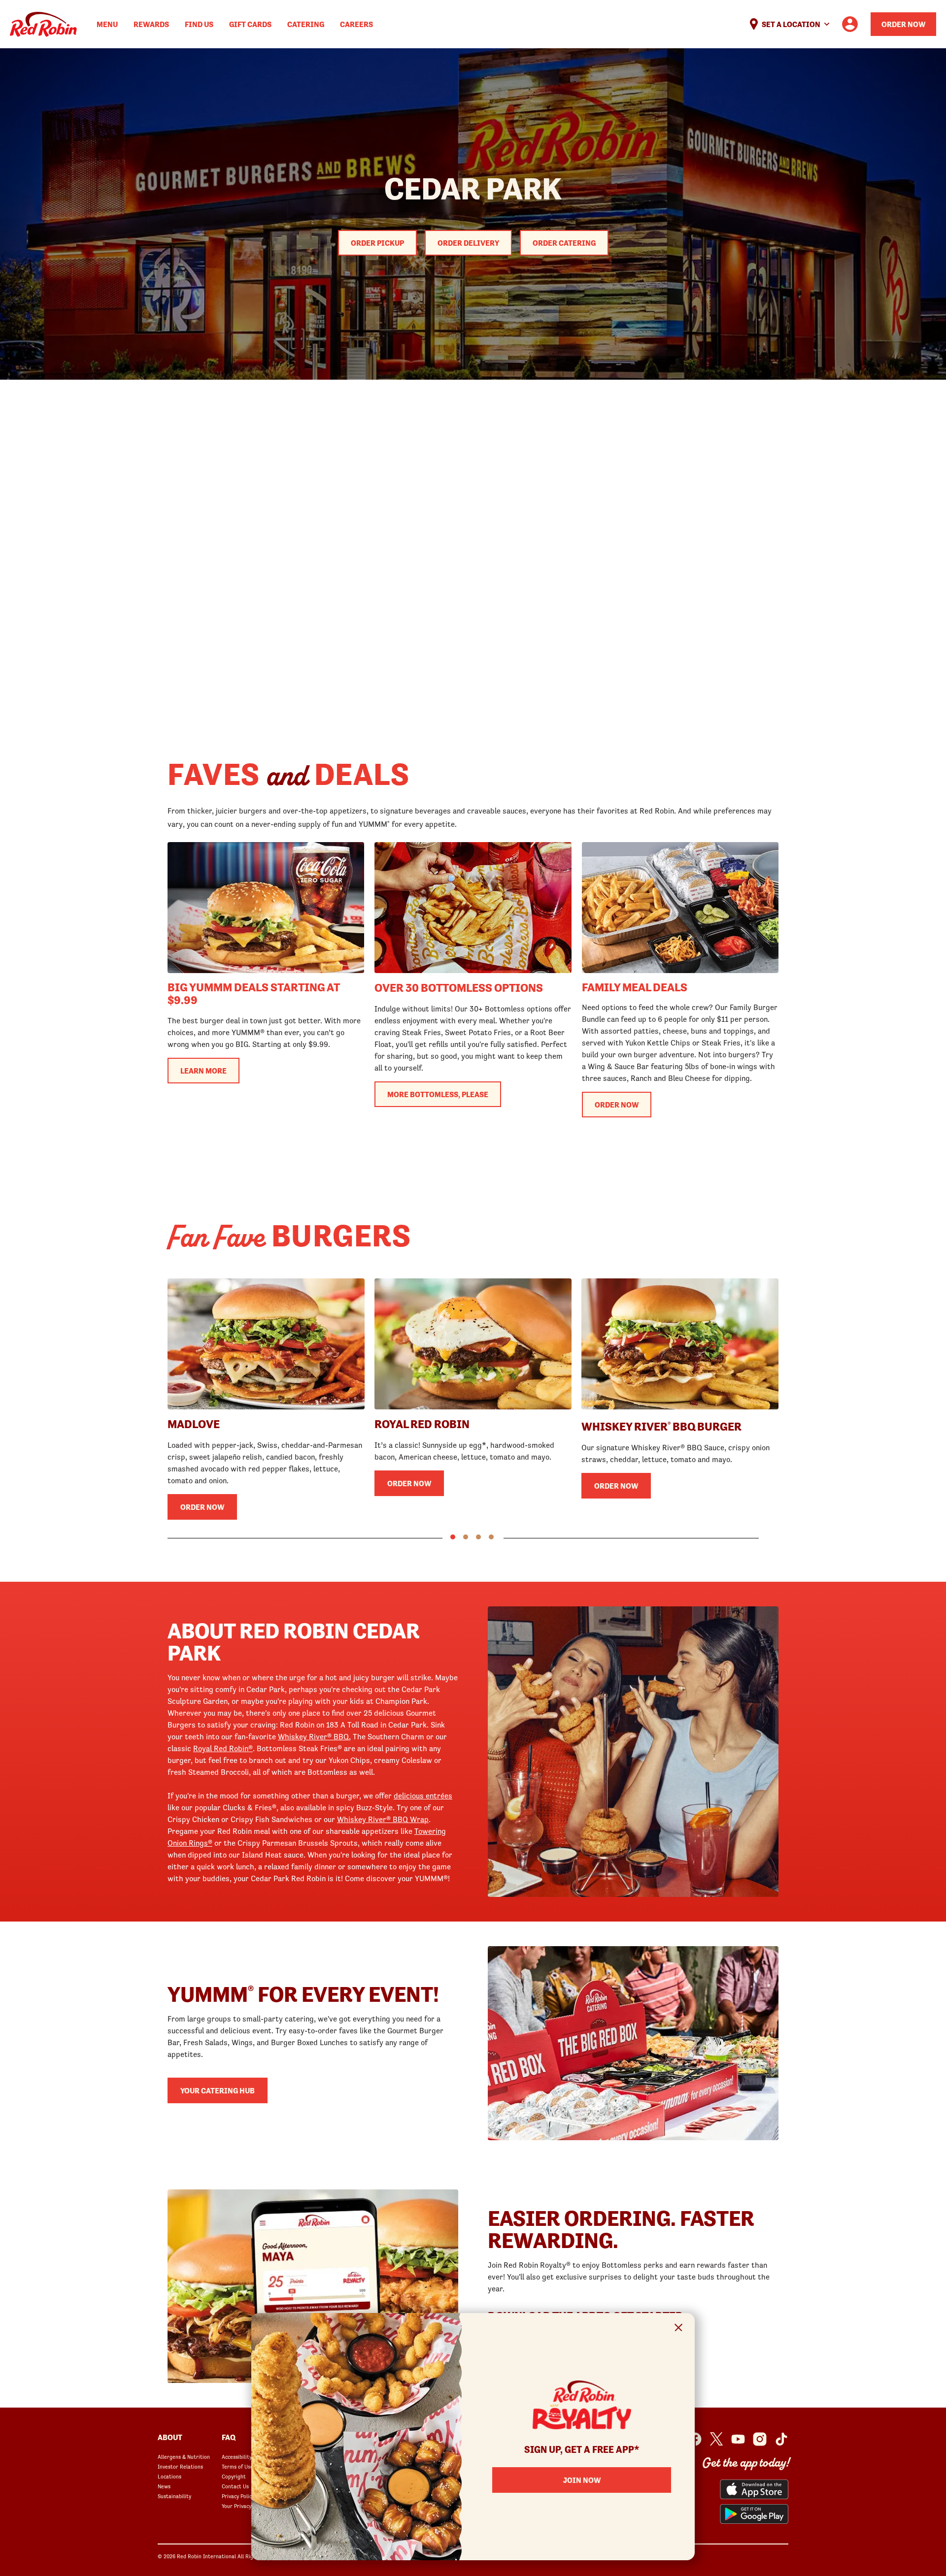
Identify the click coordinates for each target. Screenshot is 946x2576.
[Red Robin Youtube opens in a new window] (738, 2439)
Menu (107, 24)
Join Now (582, 2480)
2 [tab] (466, 1537)
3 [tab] (478, 1537)
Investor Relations (180, 2467)
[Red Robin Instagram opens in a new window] (760, 2439)
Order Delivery (468, 243)
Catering (306, 24)
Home (43, 24)
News (164, 2486)
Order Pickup (377, 243)
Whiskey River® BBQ (313, 1736)
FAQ (229, 2437)
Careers (356, 24)
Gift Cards (250, 24)
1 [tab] (453, 1537)
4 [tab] (491, 1537)
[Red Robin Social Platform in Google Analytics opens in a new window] (781, 2439)
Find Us (199, 24)
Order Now (903, 24)
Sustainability (174, 2496)
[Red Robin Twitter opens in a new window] (716, 2439)
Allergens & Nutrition (184, 2457)
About (170, 2437)
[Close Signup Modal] (679, 2329)
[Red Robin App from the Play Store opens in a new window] (754, 2514)
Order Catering (564, 243)
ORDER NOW (617, 1105)
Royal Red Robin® (223, 1748)
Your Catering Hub (218, 2090)
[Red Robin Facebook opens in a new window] (695, 2439)
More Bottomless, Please (438, 1094)
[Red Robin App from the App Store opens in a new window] (754, 2489)
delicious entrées (423, 1795)
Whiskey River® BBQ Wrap (383, 1819)
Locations (169, 2477)
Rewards (151, 24)
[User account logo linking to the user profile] (850, 24)
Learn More (203, 1071)
